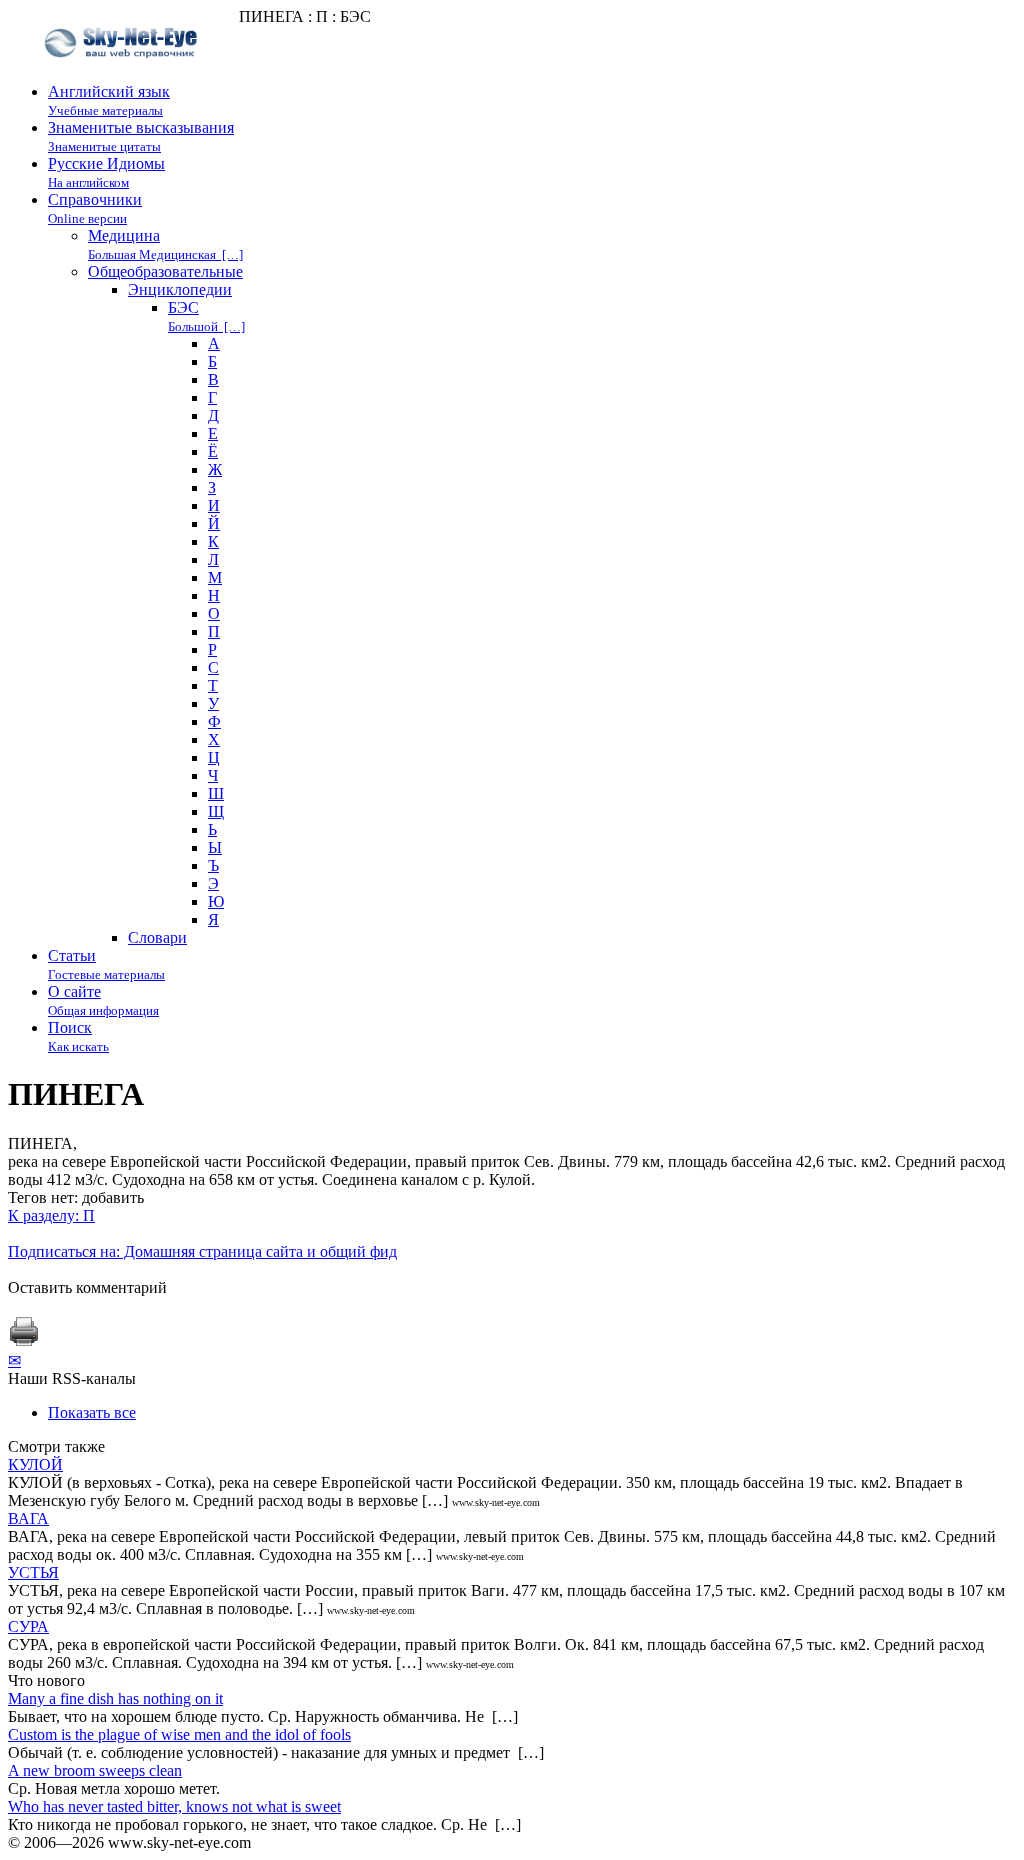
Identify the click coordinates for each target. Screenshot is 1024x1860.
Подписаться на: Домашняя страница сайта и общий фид (202, 1251)
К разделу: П (51, 1215)
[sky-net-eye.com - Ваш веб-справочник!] (123, 73)
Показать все (92, 1412)
